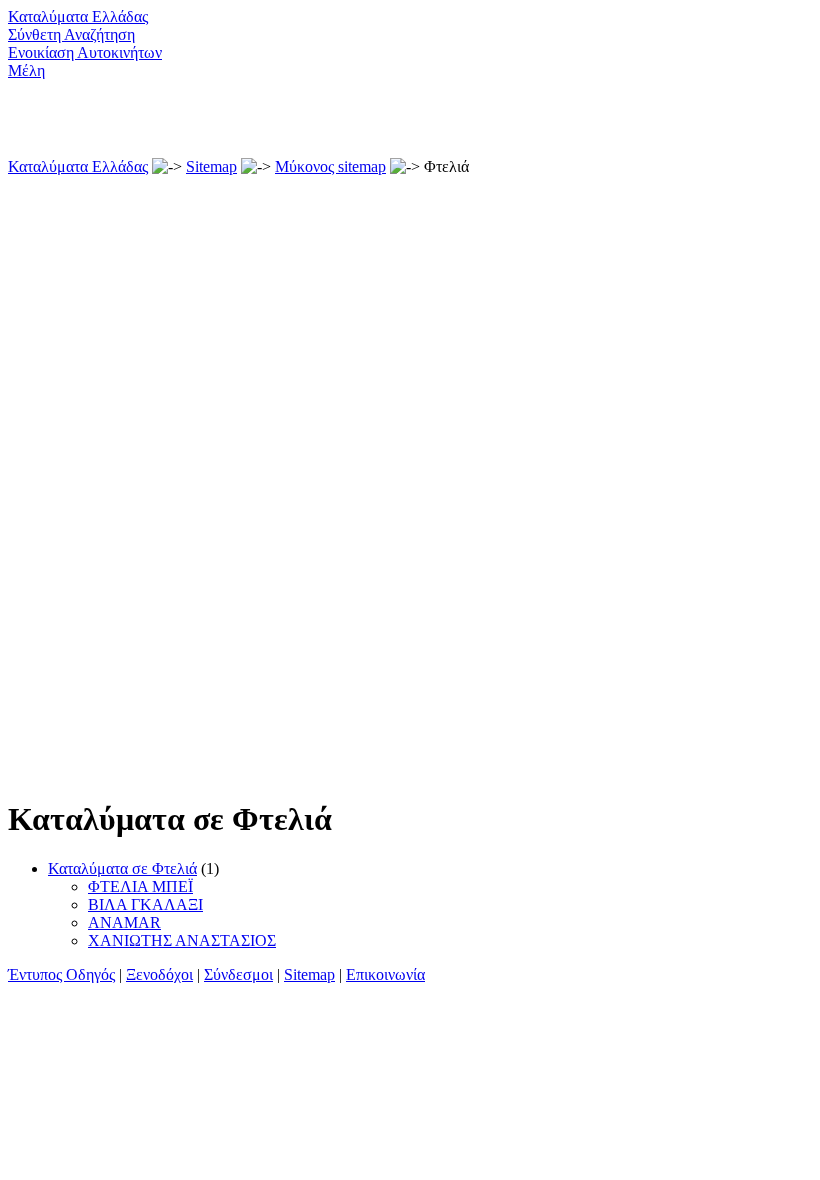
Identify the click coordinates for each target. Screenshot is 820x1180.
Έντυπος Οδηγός (61, 974)
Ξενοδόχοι (159, 974)
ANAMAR (124, 922)
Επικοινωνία (385, 974)
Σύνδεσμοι (238, 974)
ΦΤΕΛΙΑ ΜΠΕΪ (140, 886)
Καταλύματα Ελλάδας (78, 16)
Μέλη (26, 70)
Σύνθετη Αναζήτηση (71, 34)
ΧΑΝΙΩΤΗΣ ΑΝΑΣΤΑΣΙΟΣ (182, 940)
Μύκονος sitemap (330, 166)
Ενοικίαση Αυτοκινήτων (85, 52)
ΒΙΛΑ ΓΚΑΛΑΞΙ (145, 904)
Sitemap (211, 166)
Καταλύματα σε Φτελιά (122, 868)
